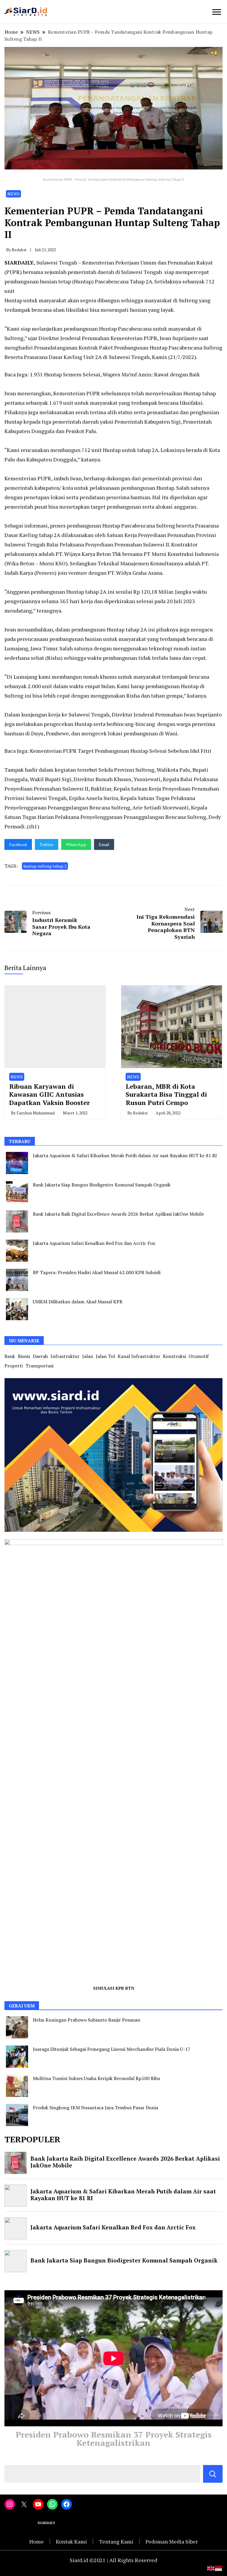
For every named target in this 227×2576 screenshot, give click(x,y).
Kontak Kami (71, 2541)
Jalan (88, 1356)
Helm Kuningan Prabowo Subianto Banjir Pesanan (86, 2020)
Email (104, 844)
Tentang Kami (116, 2541)
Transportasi (39, 1366)
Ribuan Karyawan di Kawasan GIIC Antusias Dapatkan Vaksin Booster (50, 1094)
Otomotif (199, 1356)
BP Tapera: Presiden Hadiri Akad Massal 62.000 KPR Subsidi (97, 1272)
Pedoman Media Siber (172, 2541)
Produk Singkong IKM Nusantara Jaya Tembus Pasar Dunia (95, 2108)
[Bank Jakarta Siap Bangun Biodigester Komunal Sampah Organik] (17, 1192)
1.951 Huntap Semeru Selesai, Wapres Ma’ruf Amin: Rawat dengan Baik (115, 374)
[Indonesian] (219, 2567)
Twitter (47, 844)
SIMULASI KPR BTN (114, 1988)
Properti (14, 1366)
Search (213, 2474)
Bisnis (24, 1356)
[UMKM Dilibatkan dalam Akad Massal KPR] (17, 1309)
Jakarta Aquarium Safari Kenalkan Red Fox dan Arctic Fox (94, 1243)
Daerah (40, 1356)
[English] (211, 2567)
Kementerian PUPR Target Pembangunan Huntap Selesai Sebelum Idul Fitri (121, 751)
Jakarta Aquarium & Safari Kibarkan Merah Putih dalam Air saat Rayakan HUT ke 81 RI (125, 1155)
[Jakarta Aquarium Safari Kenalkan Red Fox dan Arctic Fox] (17, 1251)
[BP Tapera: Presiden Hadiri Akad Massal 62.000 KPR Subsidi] (17, 1280)
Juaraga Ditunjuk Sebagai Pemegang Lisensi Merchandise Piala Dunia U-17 (112, 2049)
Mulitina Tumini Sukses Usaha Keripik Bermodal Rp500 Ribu (97, 2078)
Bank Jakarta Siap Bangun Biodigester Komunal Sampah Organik (102, 1185)
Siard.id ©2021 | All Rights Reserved (113, 2560)
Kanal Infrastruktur (139, 1356)
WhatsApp (76, 844)
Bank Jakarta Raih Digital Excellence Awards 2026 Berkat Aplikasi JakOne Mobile (118, 1214)
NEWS (13, 194)
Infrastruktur (65, 1356)
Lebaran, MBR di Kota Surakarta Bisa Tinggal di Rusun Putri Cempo (166, 1094)
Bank (10, 1356)
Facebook (18, 844)
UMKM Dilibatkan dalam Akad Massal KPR (78, 1302)
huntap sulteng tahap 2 (45, 866)
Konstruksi (174, 1356)
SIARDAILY (19, 262)
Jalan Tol (105, 1356)
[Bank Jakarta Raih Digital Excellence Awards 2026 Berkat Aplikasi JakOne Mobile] (17, 1221)
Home (37, 2541)
